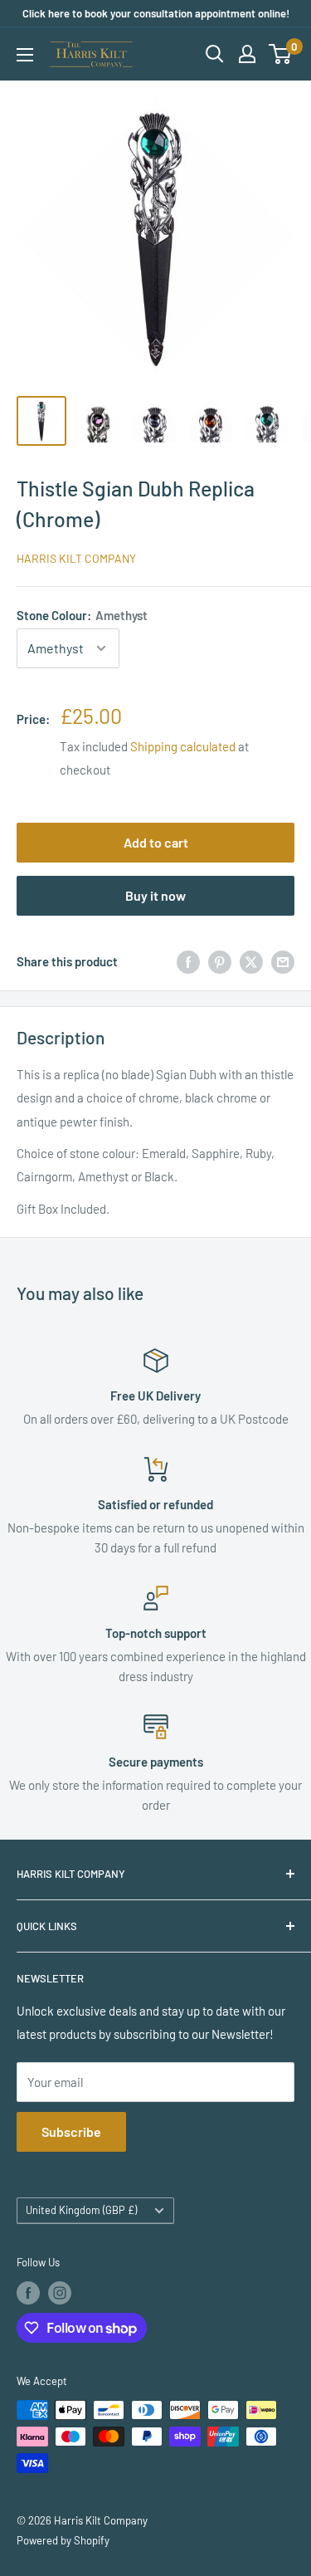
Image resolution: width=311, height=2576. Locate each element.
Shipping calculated (183, 746)
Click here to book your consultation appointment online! (156, 13)
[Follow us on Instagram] (60, 2293)
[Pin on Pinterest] (220, 961)
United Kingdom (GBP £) (81, 2210)
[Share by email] (283, 961)
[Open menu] (25, 55)
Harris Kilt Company (76, 558)
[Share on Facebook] (188, 961)
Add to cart (156, 842)
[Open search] (215, 54)
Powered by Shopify (63, 2540)
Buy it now (155, 895)
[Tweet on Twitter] (251, 961)
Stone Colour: (82, 615)
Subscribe (71, 2131)
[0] (281, 54)
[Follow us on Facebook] (28, 2293)
